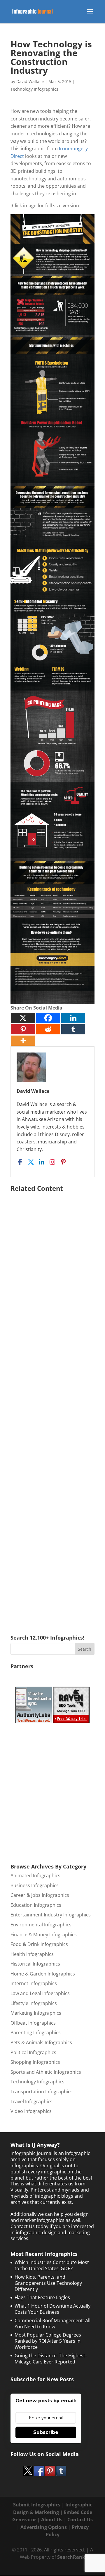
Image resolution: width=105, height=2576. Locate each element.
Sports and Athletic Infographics (46, 2072)
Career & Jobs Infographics (40, 1895)
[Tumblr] (73, 1029)
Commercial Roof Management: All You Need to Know (52, 2324)
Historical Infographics (35, 1964)
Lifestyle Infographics (34, 2003)
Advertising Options (44, 2527)
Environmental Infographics (41, 1925)
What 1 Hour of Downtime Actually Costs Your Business (52, 2309)
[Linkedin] (73, 1018)
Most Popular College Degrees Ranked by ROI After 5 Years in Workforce (48, 2341)
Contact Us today (29, 2226)
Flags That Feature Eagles (42, 2297)
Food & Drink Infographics (39, 1944)
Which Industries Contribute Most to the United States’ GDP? (52, 2265)
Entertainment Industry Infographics (51, 1915)
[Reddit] (48, 1029)
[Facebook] (48, 1018)
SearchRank (71, 2557)
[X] (23, 1018)
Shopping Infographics (35, 2062)
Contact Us (80, 2520)
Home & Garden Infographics (43, 1974)
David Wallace (30, 81)
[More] (23, 1041)
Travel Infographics (32, 2101)
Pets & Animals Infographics (41, 2042)
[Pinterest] (23, 1029)
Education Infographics (36, 1905)
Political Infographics (33, 2052)
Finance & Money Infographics (44, 1935)
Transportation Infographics (42, 2092)
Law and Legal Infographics (40, 1993)
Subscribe (46, 2432)
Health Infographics (32, 1954)
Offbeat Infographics (33, 2023)
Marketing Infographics (36, 2013)
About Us (52, 2520)
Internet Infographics (34, 1983)
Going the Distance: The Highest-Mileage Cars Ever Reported (51, 2359)
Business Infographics (35, 1885)
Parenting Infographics (36, 2032)
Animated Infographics (35, 1876)
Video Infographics (31, 2111)
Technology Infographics (34, 89)
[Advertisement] (52, 1405)
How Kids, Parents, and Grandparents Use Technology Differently (48, 2283)
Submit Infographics (37, 2505)
